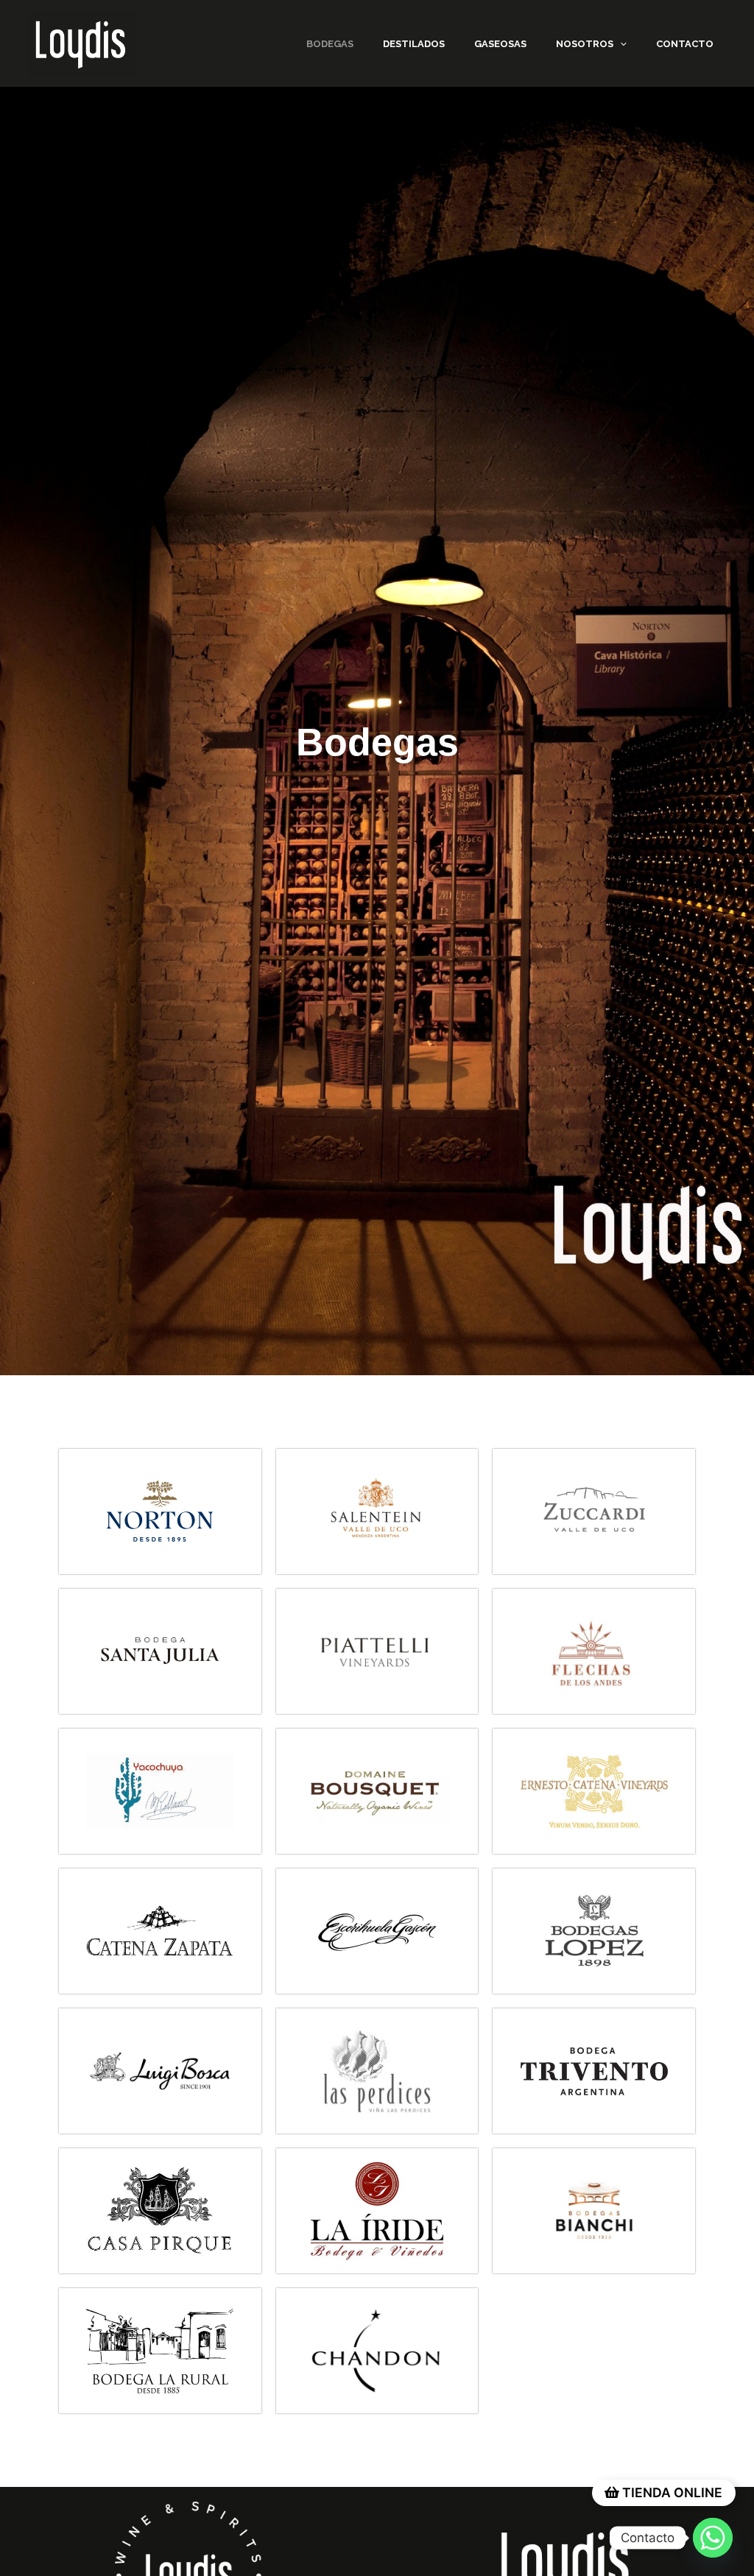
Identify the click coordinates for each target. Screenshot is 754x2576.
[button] (620, 44)
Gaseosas (500, 44)
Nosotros (585, 44)
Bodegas (330, 44)
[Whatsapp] (713, 2538)
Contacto (685, 44)
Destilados (414, 44)
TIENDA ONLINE (671, 2492)
